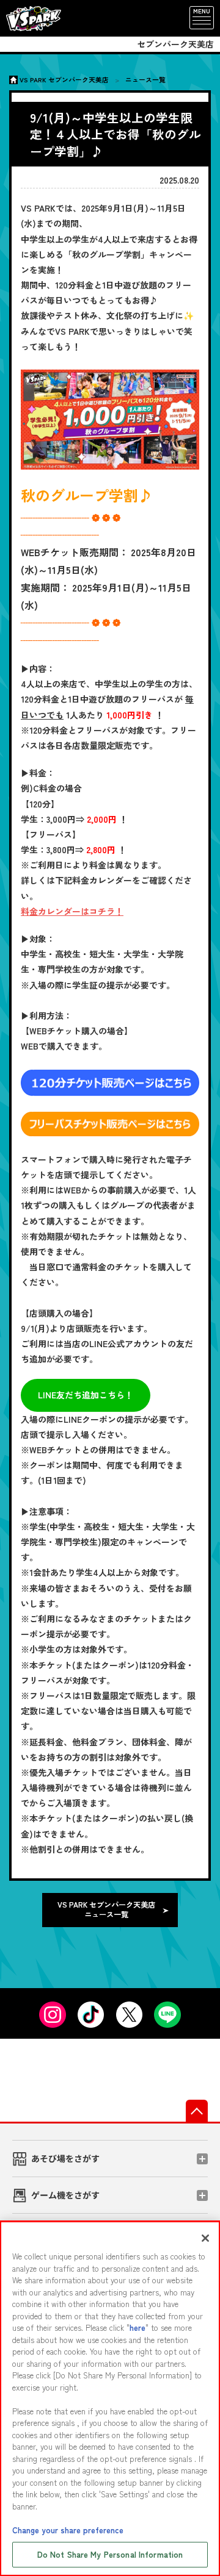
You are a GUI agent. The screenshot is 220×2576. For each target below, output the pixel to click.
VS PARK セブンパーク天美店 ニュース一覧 (106, 1909)
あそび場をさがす (65, 2159)
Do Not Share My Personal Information (110, 2554)
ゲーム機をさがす (65, 2195)
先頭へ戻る (197, 2111)
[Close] (205, 2238)
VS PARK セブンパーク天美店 (64, 79)
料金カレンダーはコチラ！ (72, 911)
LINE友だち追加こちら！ (86, 1395)
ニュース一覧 (145, 79)
